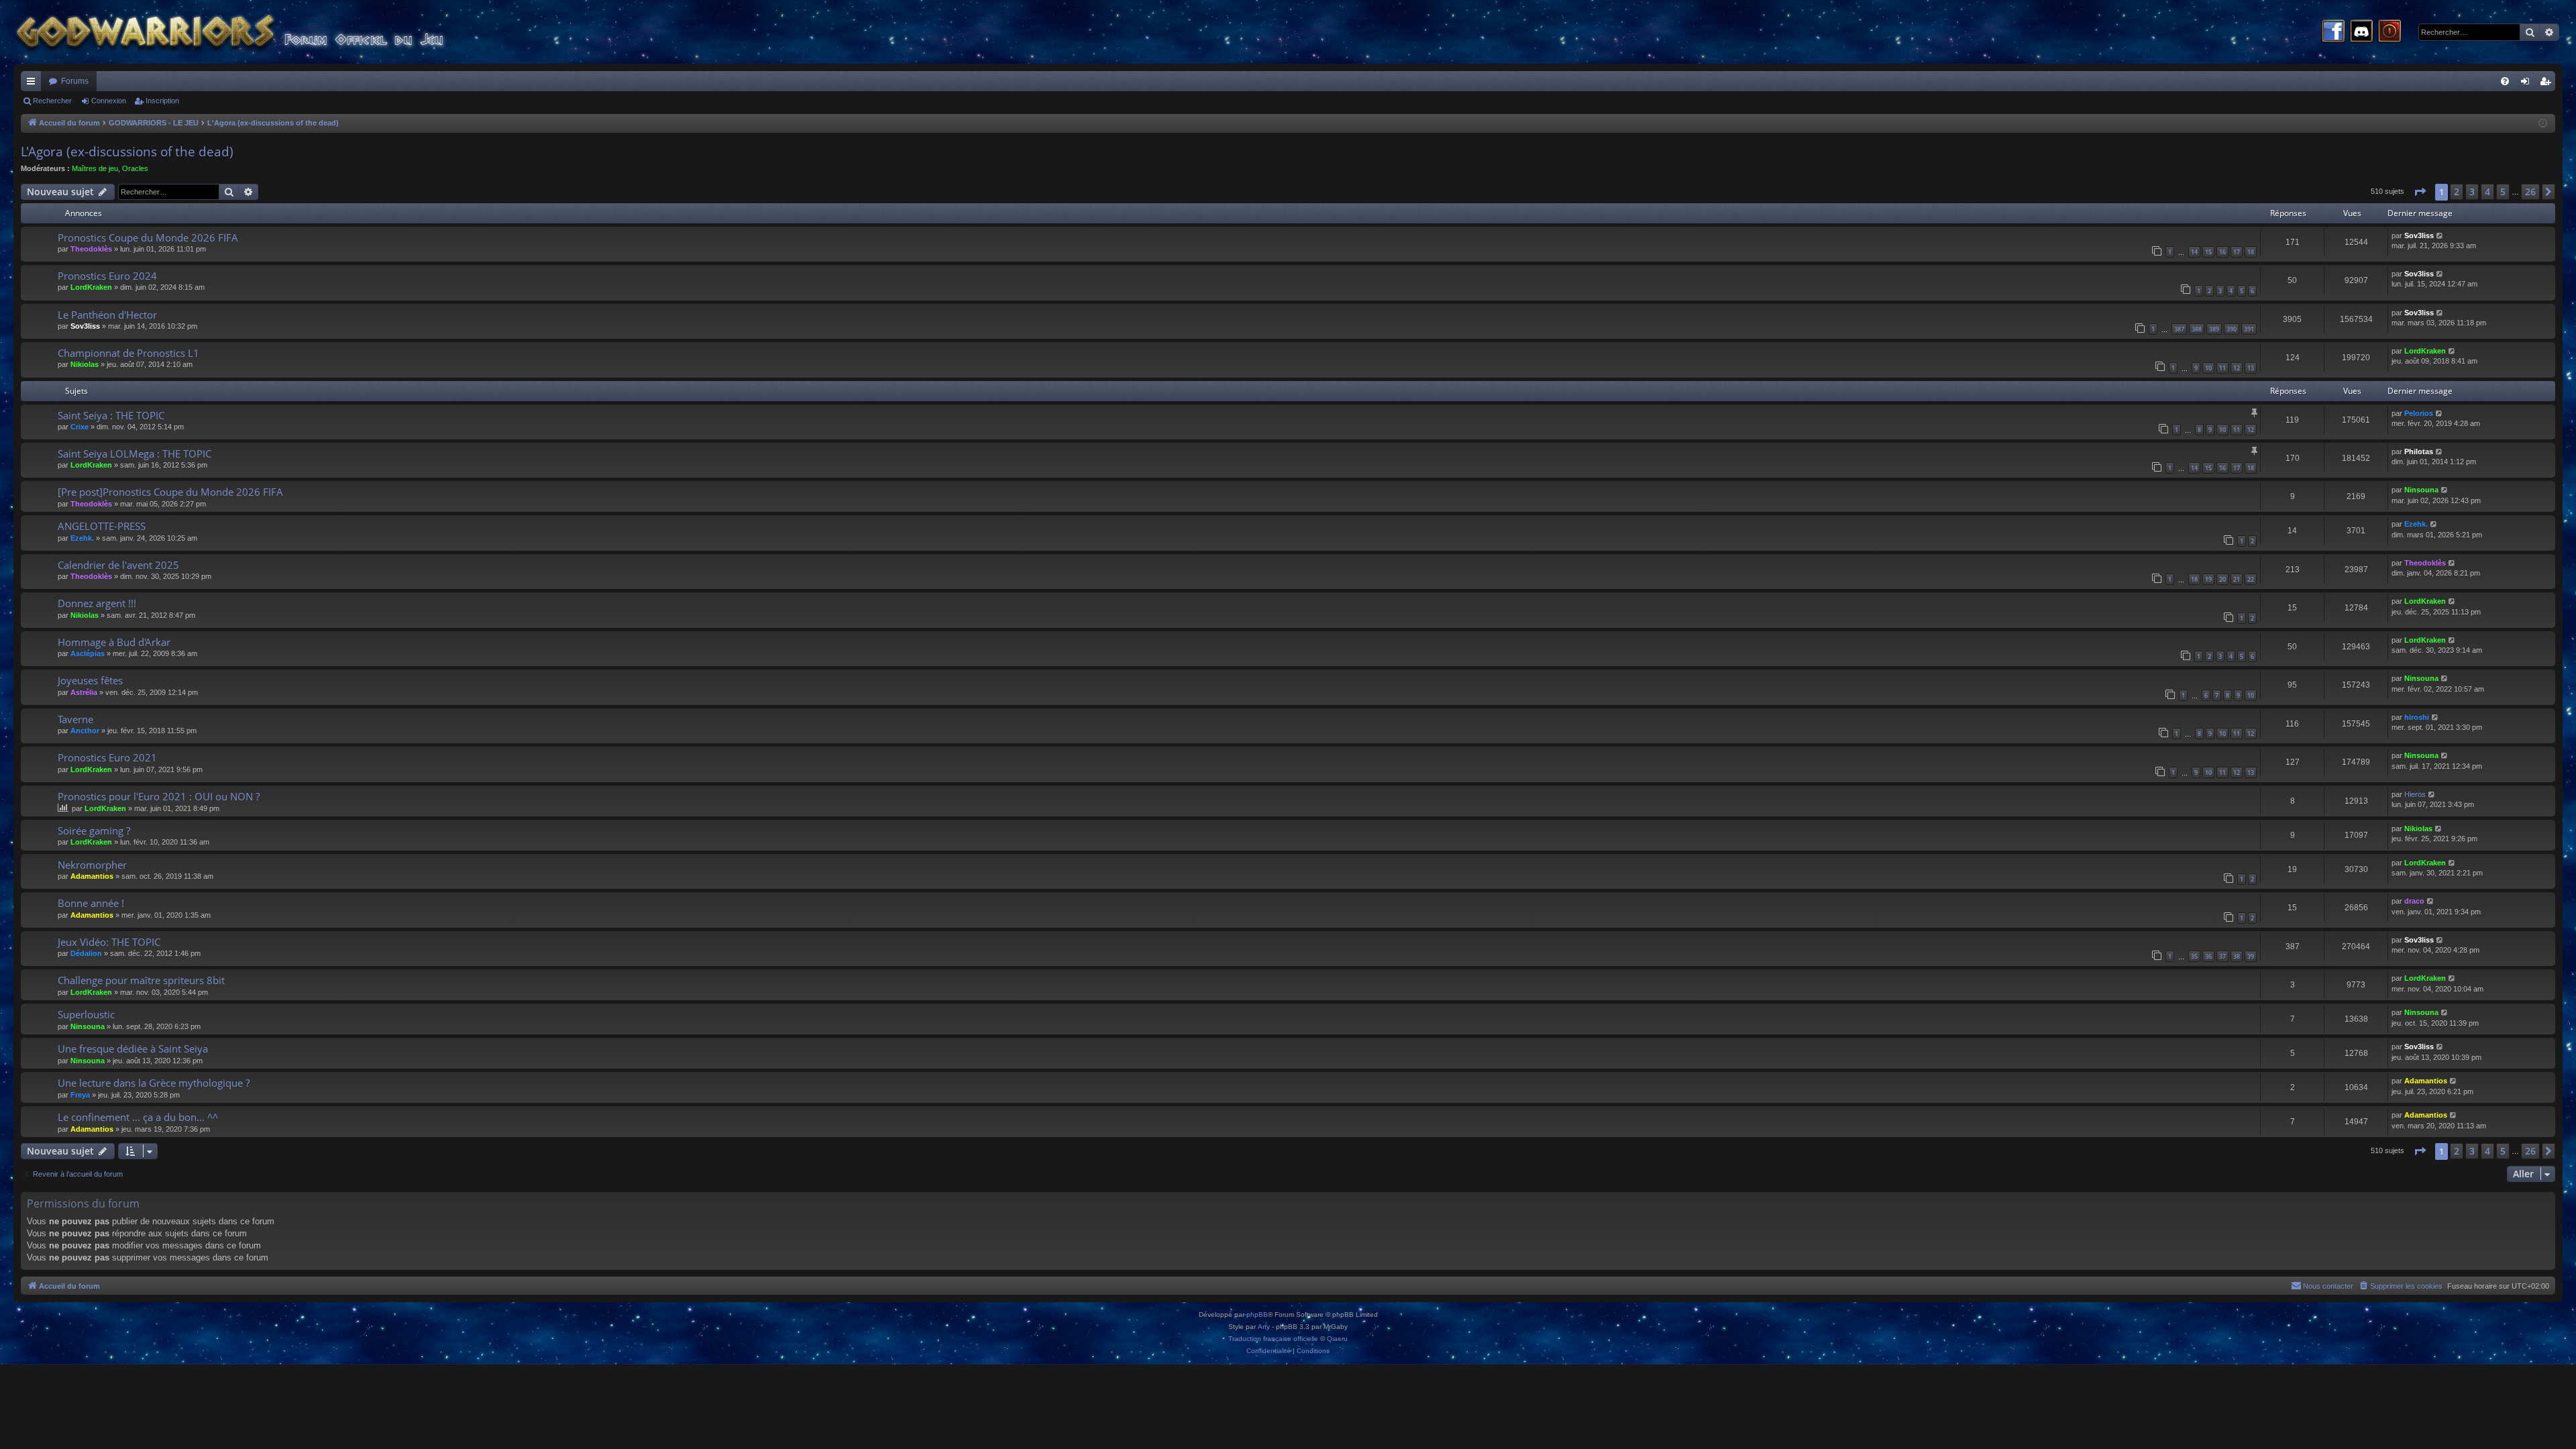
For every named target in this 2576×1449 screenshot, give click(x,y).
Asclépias (88, 653)
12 (2237, 368)
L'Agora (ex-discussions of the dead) (127, 152)
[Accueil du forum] (255, 32)
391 (2249, 329)
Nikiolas (85, 364)
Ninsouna (2421, 490)
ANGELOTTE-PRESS (102, 526)
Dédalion (86, 953)
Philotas (2419, 451)
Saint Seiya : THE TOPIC (111, 415)
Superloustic (86, 1014)
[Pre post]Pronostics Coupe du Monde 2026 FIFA (170, 492)
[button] (2420, 192)
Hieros (2415, 794)
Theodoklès (91, 249)
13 (2251, 368)
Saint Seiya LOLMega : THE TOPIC (135, 453)
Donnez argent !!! (97, 603)
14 (2194, 252)
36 (2208, 956)
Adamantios (92, 876)
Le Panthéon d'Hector (107, 315)
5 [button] (2503, 192)
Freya (80, 1095)
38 (2237, 956)
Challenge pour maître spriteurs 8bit (141, 980)
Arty (1264, 1327)
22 (2251, 579)
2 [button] (2457, 192)
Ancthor (85, 731)
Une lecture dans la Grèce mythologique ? (154, 1083)
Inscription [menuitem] (2548, 84)
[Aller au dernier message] (2440, 236)
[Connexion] (2390, 32)
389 (2214, 329)
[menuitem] (2505, 81)
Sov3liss (2419, 235)
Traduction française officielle (1273, 1339)
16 (2222, 252)
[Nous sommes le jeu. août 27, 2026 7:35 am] (2543, 124)
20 (2222, 579)
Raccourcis (34, 84)
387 (2179, 329)
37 (2222, 956)
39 (2251, 956)
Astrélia (84, 692)
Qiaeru (1337, 1339)
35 (2194, 956)
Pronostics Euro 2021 (107, 757)
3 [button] (2472, 192)
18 (2251, 252)
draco (2414, 901)
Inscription (162, 101)
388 (2197, 329)
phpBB (1257, 1314)
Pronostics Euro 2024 (107, 276)
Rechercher (52, 101)
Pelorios (2419, 413)
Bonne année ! (91, 903)
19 (2208, 579)
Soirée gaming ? (94, 830)
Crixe (79, 427)
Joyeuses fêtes (90, 680)
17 (2237, 252)
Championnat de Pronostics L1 (128, 353)
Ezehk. (82, 538)
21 (2237, 579)
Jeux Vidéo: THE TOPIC (109, 942)
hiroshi (2417, 717)
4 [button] (2487, 192)
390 (2232, 329)
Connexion (109, 101)
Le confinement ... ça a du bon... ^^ (138, 1117)
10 (2208, 368)
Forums (75, 81)
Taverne (75, 719)
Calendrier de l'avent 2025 (118, 565)
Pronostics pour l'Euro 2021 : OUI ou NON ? (159, 796)
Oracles (135, 168)
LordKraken (91, 287)
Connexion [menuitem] (2528, 84)
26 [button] (2530, 192)
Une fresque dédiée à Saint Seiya (133, 1049)
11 (2222, 368)
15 (2208, 252)
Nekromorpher (92, 865)
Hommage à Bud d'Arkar (114, 642)
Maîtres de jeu (95, 168)
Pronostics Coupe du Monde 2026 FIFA (148, 237)
